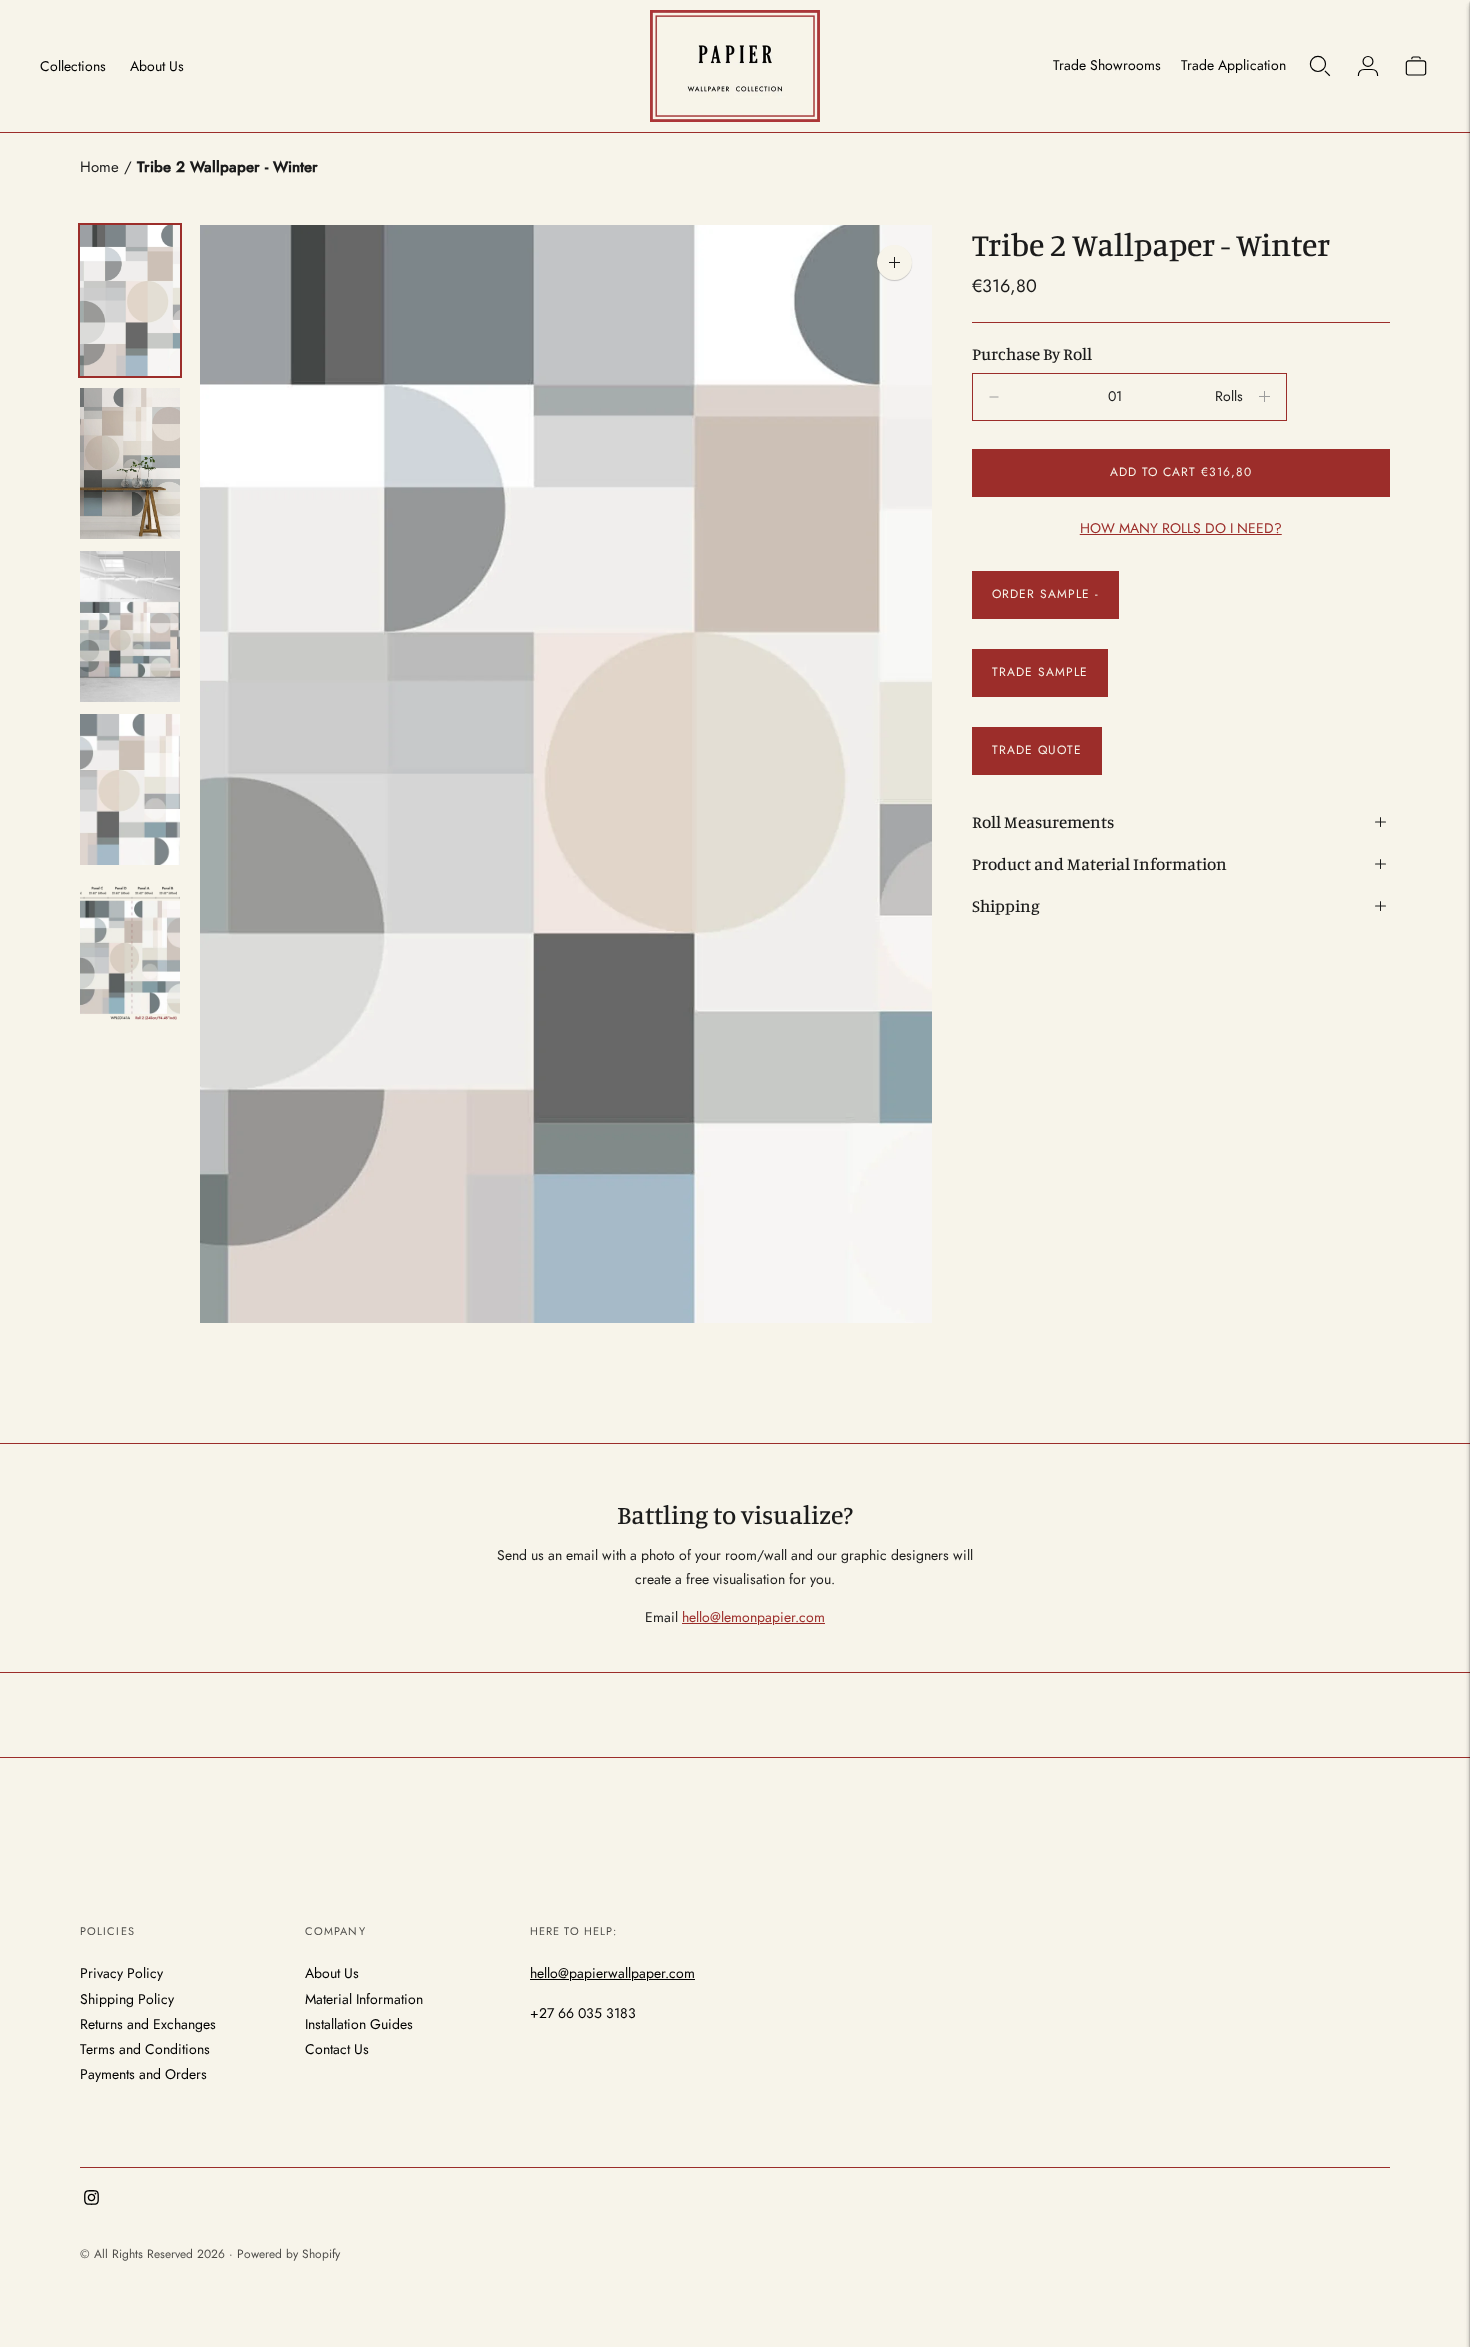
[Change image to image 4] (130, 789)
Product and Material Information (1099, 863)
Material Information (364, 1999)
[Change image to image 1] (130, 300)
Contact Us (337, 2049)
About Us (157, 66)
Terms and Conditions (145, 2049)
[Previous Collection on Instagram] (91, 2200)
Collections (73, 66)
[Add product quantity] (994, 397)
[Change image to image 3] (130, 626)
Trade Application (1233, 65)
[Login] (1368, 66)
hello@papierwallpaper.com (612, 1973)
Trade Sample (1040, 672)
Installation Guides (359, 2024)
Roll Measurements (1043, 821)
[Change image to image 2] (130, 463)
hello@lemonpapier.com (753, 1617)
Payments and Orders (143, 2074)
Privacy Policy (121, 1973)
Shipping (1006, 905)
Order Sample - (1045, 594)
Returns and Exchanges (148, 2024)
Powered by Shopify (288, 2254)
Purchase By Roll (1032, 353)
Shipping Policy (127, 1999)
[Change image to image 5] (130, 952)
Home (99, 167)
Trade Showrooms (1107, 65)
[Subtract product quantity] (1264, 397)
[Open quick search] (1320, 66)
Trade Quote (1037, 750)
